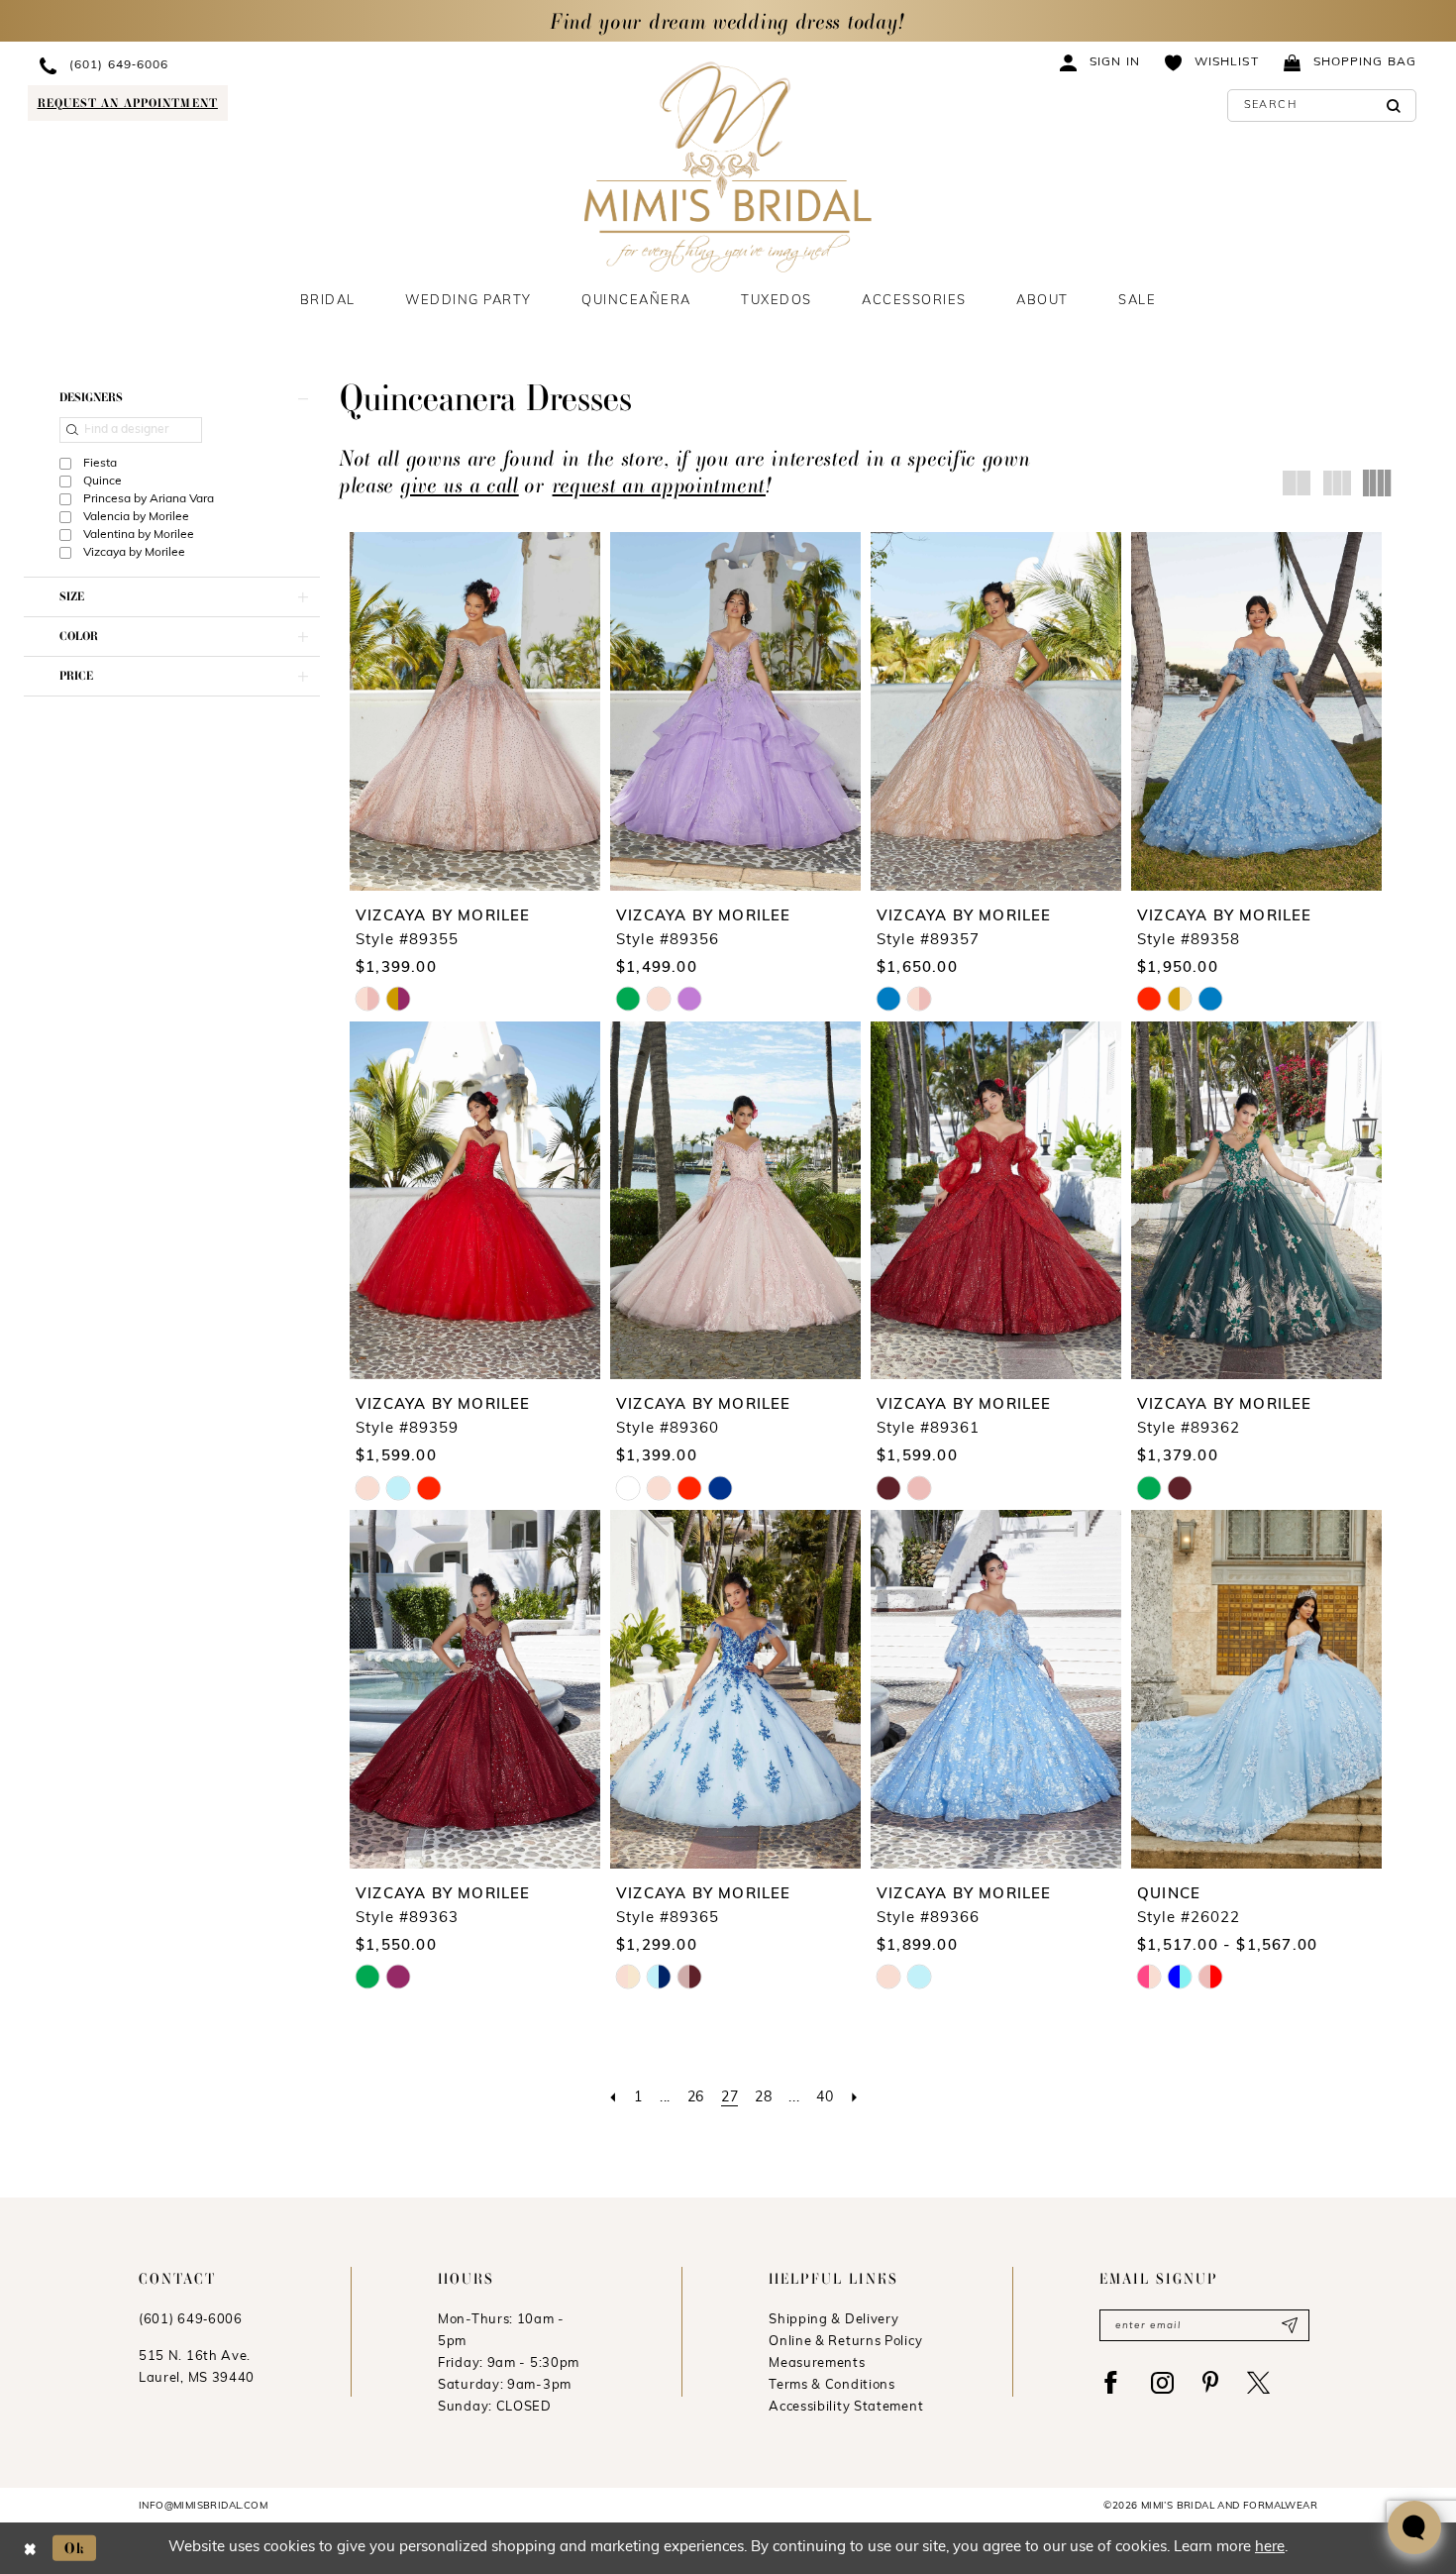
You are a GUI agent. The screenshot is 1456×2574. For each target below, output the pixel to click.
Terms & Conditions (832, 2385)
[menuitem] (205, 65)
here (1270, 2548)
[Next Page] (855, 2098)
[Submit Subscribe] (1289, 2325)
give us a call (460, 485)
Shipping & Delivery (833, 2320)
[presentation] (475, 711)
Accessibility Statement (846, 2407)
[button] (1100, 62)
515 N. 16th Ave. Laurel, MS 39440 (197, 2367)
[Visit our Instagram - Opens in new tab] (1162, 2382)
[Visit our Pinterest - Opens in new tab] (1210, 2382)
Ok (75, 2548)
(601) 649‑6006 (191, 2320)
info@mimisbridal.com (203, 2506)
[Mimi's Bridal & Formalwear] (728, 167)
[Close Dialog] (30, 2548)
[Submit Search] (1394, 106)
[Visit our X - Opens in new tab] (1258, 2382)
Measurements (817, 2363)
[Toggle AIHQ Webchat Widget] (1414, 2527)
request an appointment (659, 485)
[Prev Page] (613, 2098)
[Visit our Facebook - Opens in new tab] (1111, 2382)
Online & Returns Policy (845, 2342)
